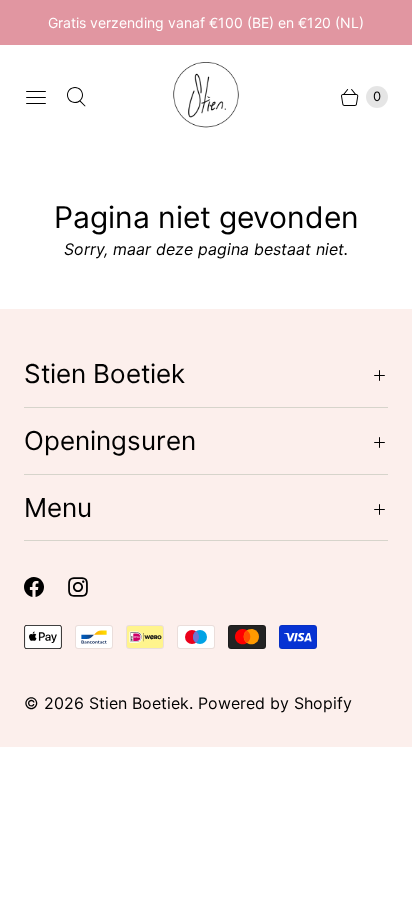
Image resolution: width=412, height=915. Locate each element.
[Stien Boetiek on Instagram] (90, 587)
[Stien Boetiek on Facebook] (46, 587)
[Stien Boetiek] (206, 97)
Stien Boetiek (139, 703)
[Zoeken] (76, 97)
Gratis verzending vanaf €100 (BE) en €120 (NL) (206, 22)
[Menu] (36, 97)
